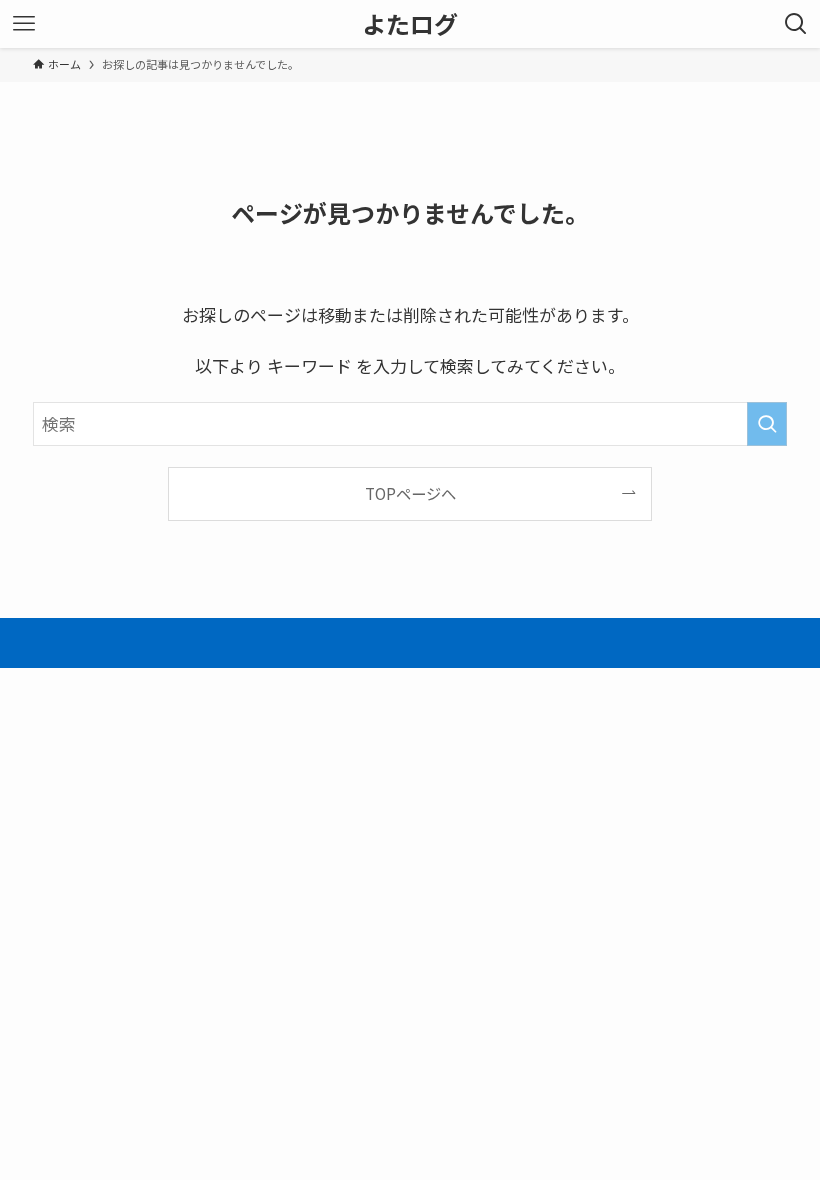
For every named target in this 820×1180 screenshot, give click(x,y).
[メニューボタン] (24, 24)
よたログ (410, 24)
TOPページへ (410, 493)
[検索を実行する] (767, 424)
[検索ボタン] (796, 24)
